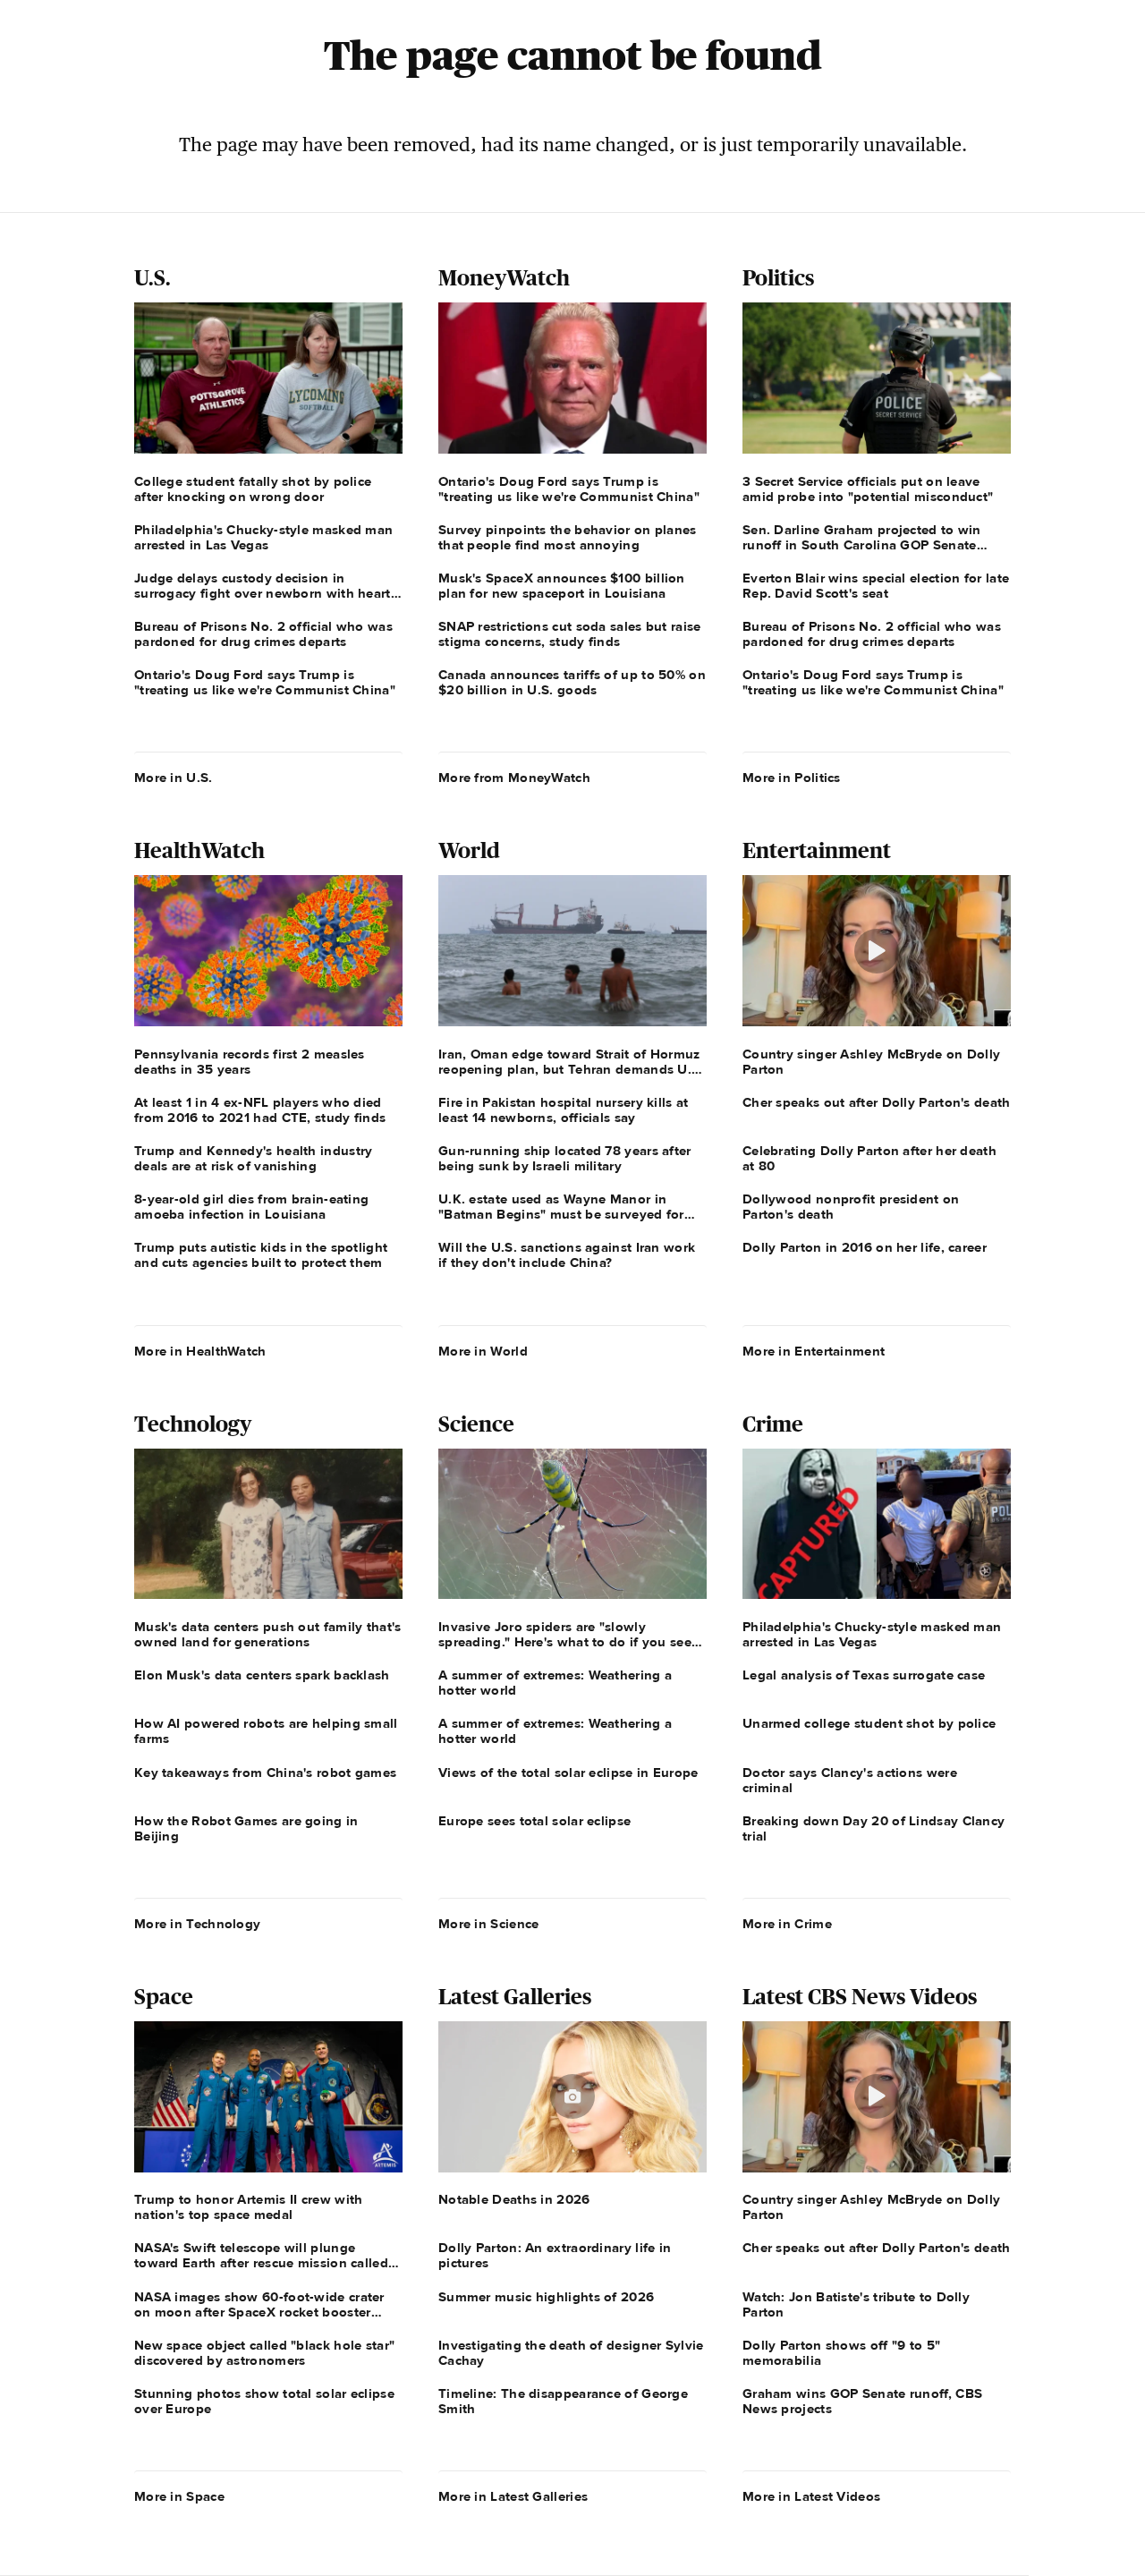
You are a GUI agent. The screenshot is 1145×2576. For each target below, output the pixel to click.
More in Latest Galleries (513, 2496)
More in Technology (197, 1924)
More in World (483, 1351)
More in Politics (792, 778)
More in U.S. (174, 778)
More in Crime (787, 1924)
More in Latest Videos (811, 2496)
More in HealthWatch (200, 1351)
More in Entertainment (814, 1351)
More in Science (489, 1924)
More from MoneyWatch (514, 778)
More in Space (179, 2496)
